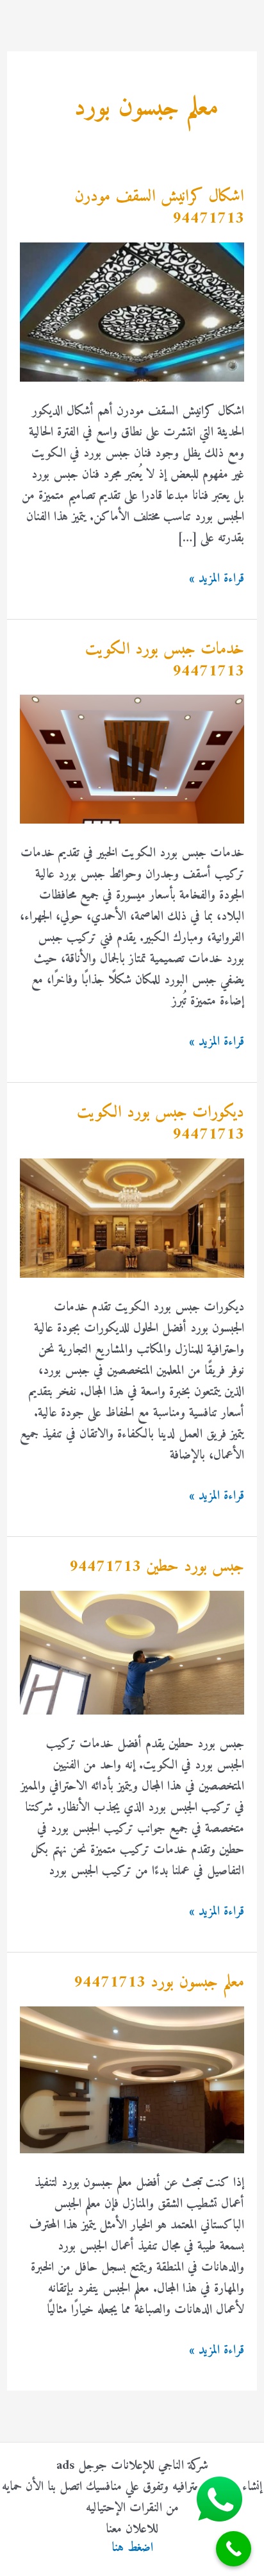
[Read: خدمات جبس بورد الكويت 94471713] (132, 759)
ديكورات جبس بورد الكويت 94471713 (161, 1123)
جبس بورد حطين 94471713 (157, 1567)
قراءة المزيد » (217, 579)
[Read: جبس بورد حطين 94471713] (132, 1653)
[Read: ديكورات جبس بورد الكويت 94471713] (132, 1218)
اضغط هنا (132, 2548)
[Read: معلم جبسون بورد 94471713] (132, 2080)
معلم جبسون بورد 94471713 (159, 1982)
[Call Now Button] (234, 2549)
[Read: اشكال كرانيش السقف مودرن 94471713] (132, 312)
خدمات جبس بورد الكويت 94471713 (165, 660)
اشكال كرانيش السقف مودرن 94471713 (159, 208)
